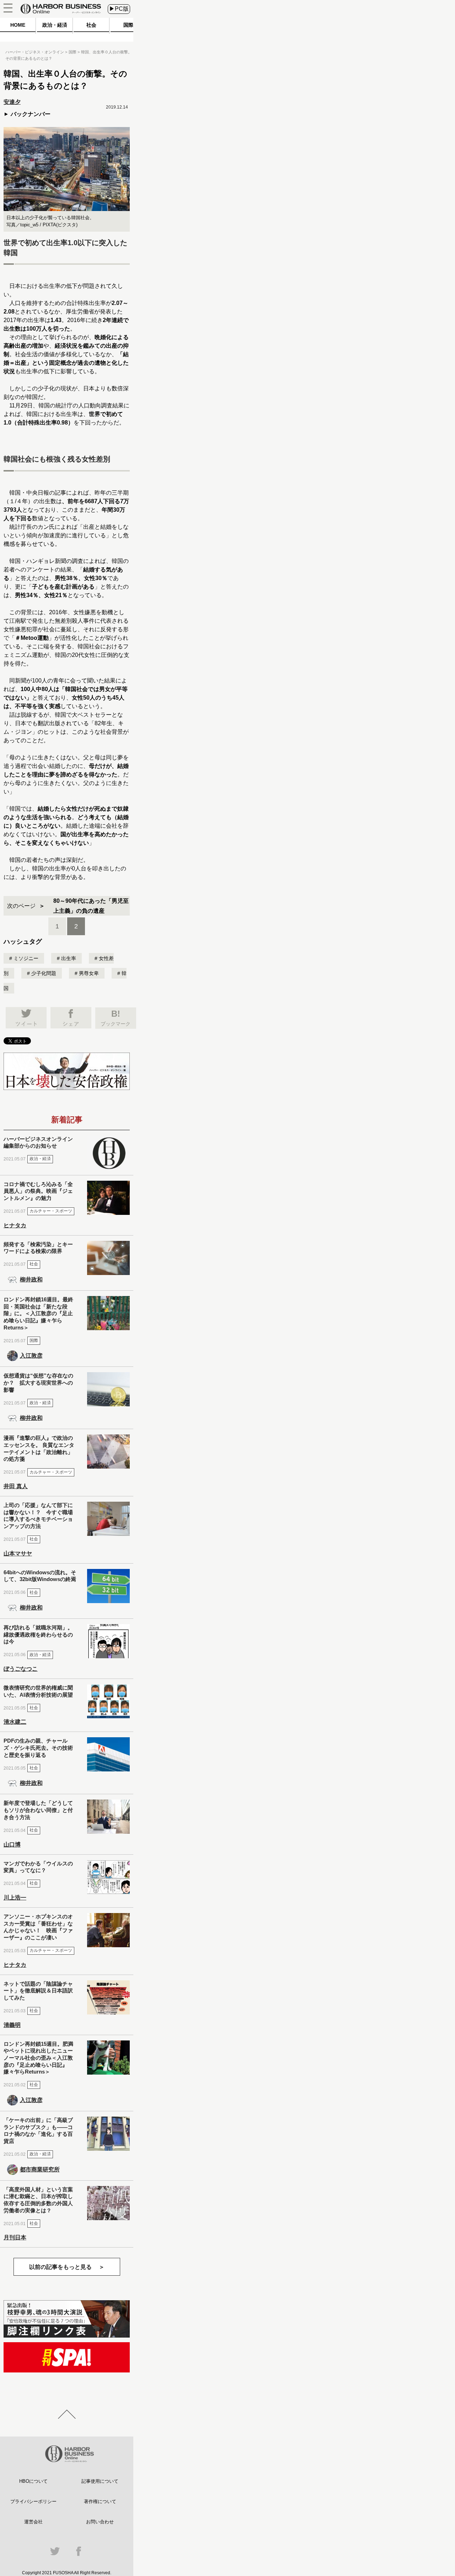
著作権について (100, 2501)
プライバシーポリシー (33, 2501)
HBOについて (33, 2481)
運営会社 (33, 2522)
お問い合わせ (100, 2522)
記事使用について (100, 2481)
